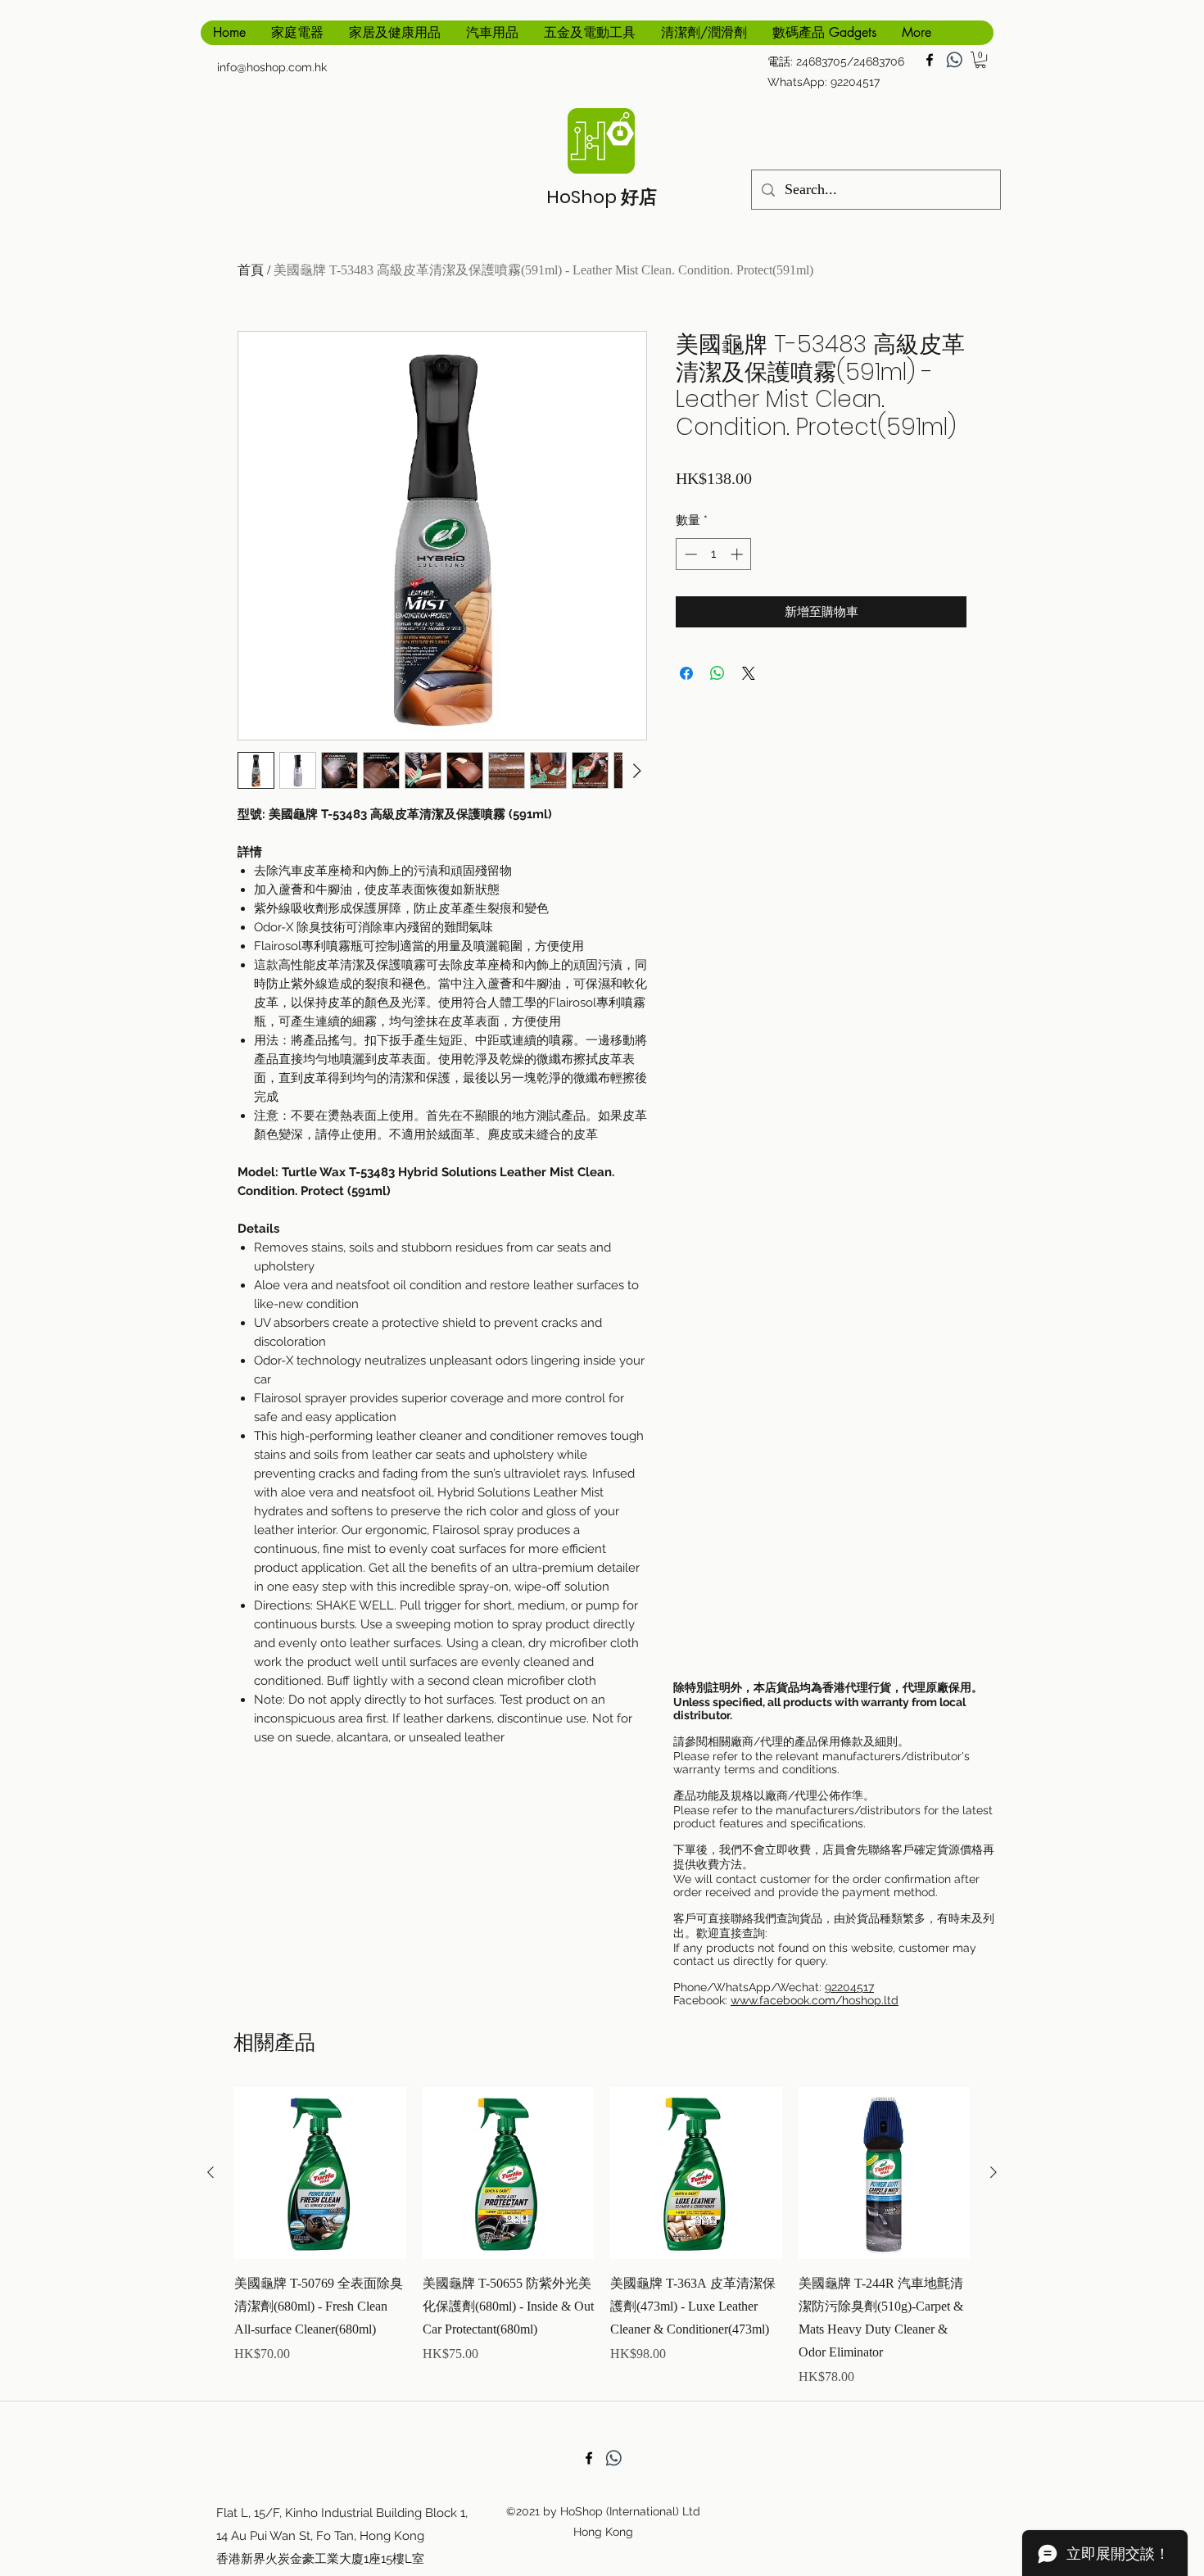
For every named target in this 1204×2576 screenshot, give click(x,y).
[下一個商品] (994, 2172)
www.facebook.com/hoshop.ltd (815, 2000)
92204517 (849, 1987)
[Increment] (738, 554)
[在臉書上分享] (686, 673)
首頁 (251, 270)
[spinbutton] (714, 554)
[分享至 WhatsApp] (717, 673)
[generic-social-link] (954, 60)
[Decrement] (689, 554)
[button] (980, 60)
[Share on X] (749, 673)
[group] (602, 2237)
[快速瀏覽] (320, 2173)
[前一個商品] (210, 2172)
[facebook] (930, 60)
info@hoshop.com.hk (272, 67)
